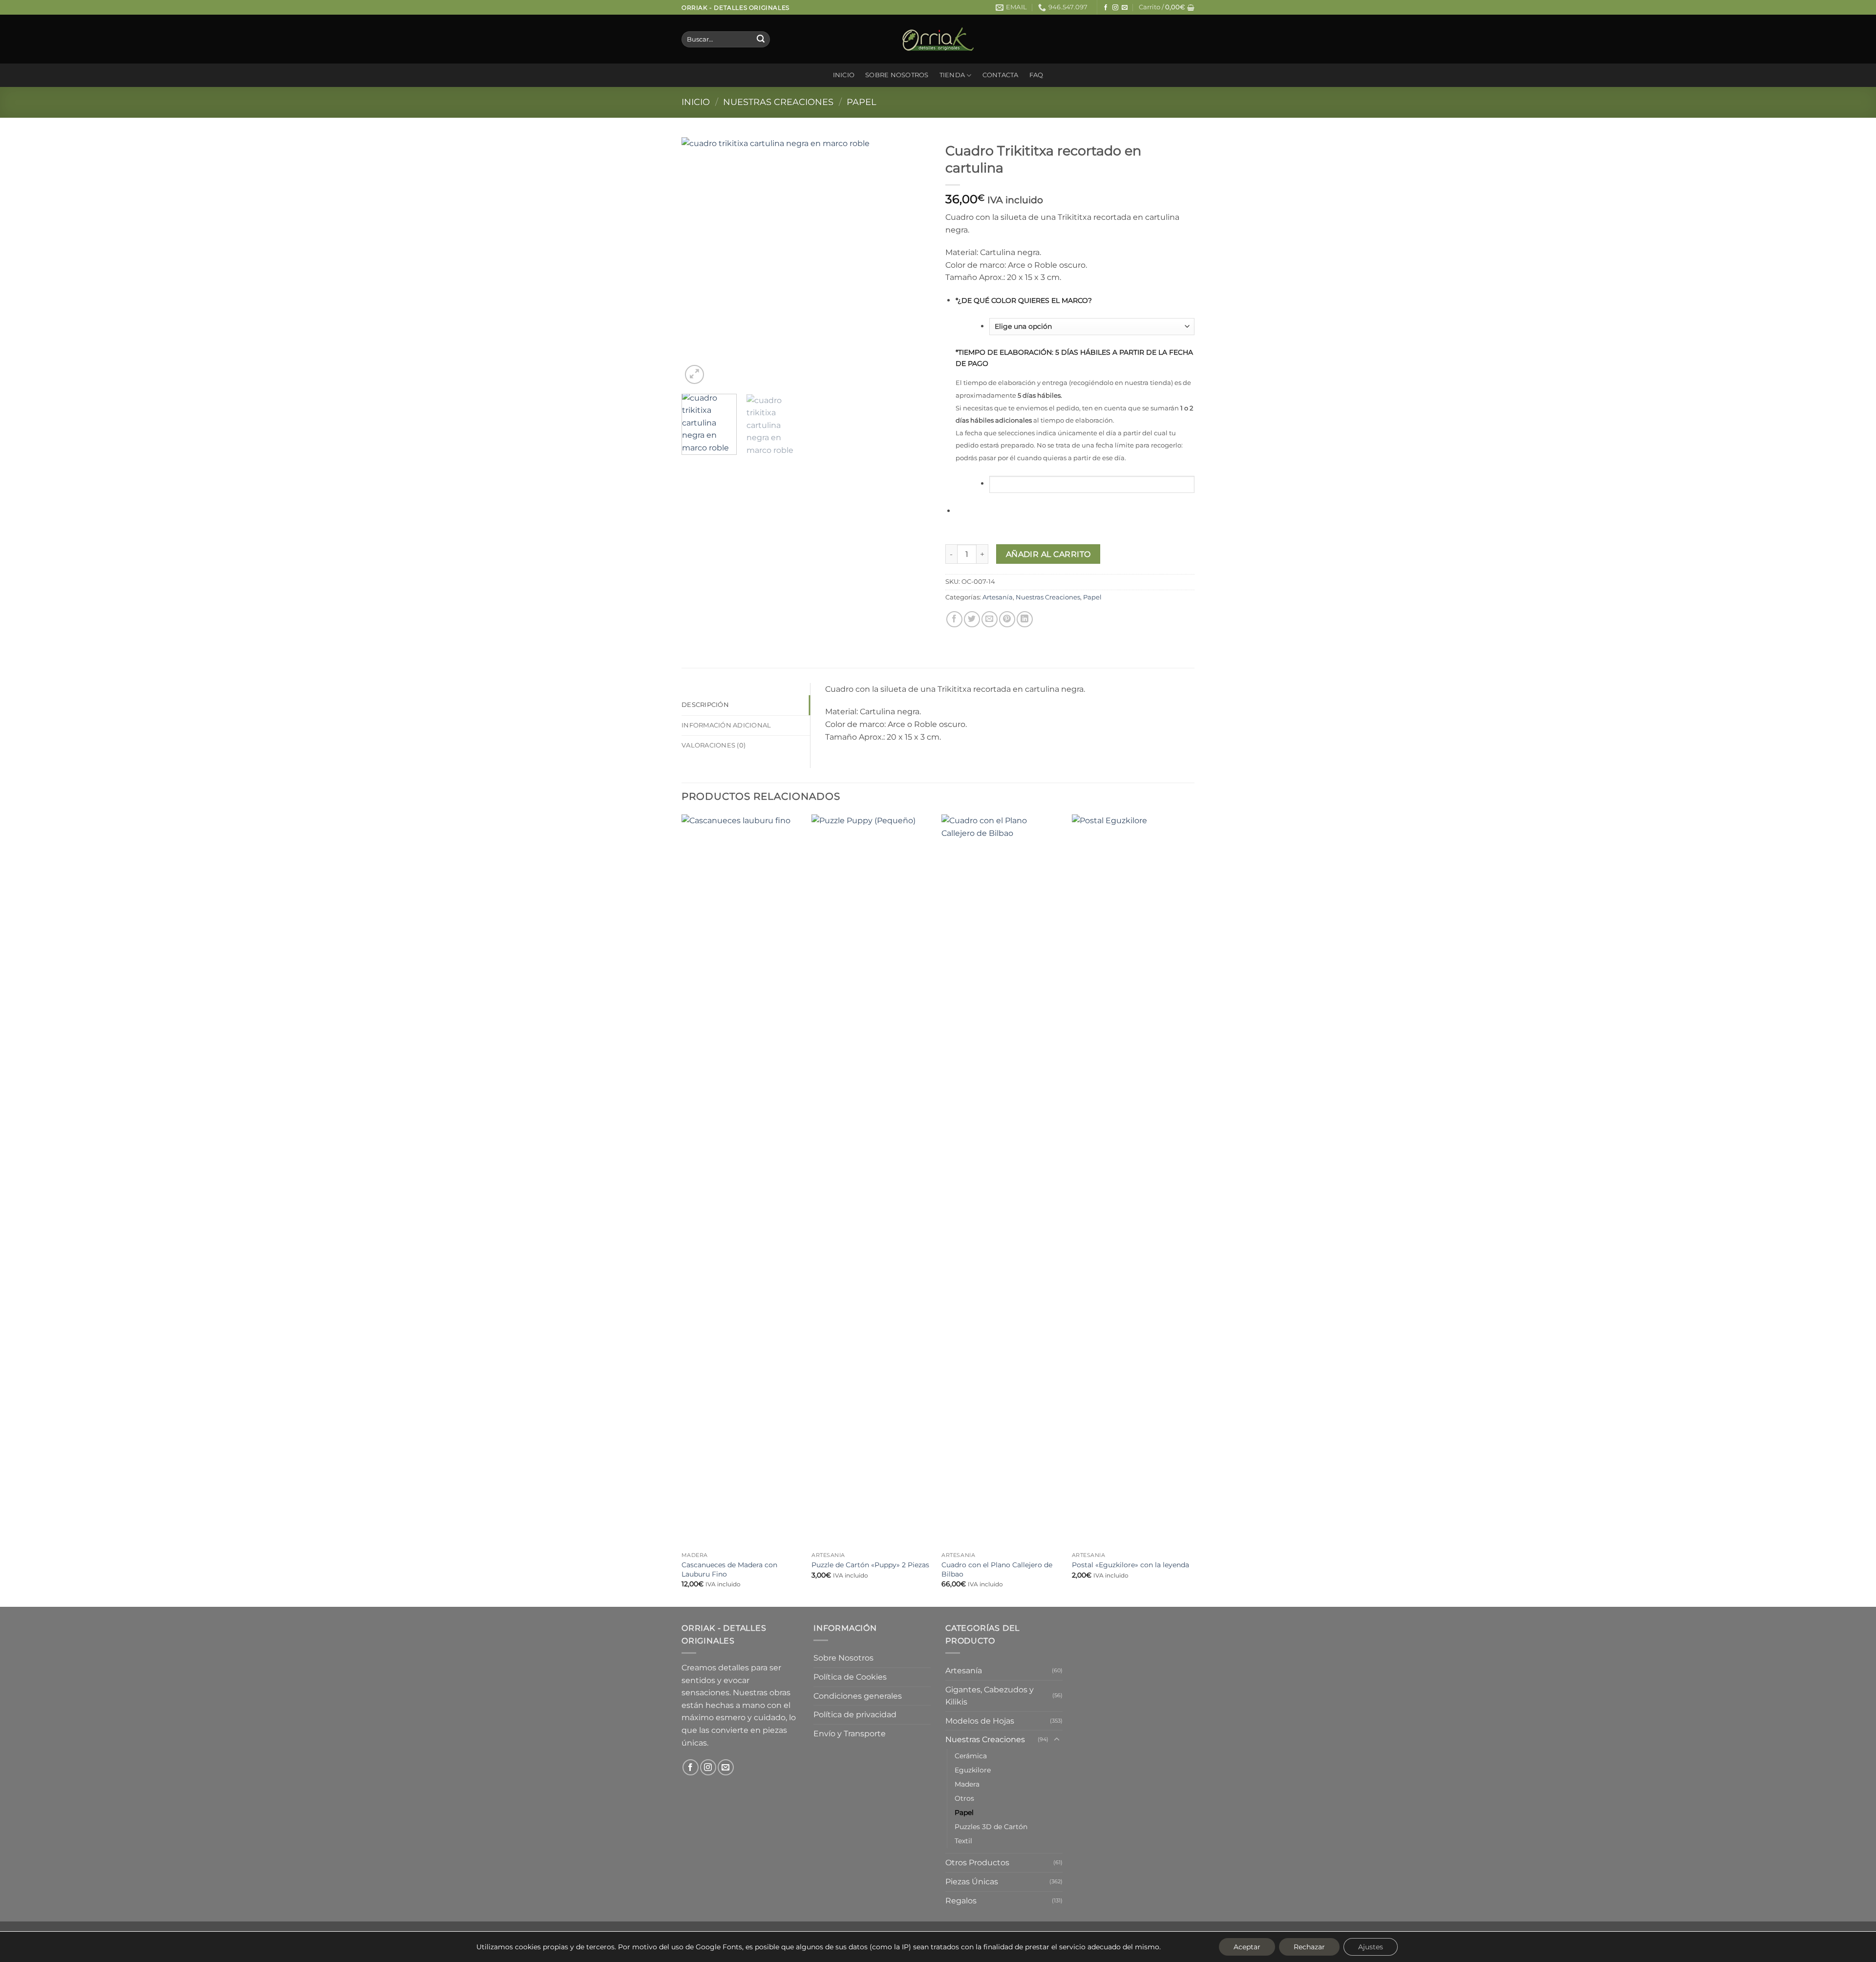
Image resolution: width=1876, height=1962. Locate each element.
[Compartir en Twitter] (972, 619)
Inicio (844, 75)
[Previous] (699, 262)
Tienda (952, 75)
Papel (862, 102)
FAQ (1036, 75)
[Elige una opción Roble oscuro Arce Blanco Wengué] (1092, 327)
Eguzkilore (973, 1770)
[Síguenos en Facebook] (1106, 8)
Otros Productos (977, 1863)
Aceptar (1247, 1947)
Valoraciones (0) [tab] (714, 745)
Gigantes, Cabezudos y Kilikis (990, 1696)
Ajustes (1371, 1947)
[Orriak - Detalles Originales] (938, 39)
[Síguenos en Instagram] (1115, 8)
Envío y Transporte (850, 1734)
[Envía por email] (990, 619)
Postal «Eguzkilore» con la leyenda (1130, 1565)
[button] (1167, 7)
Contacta (1001, 75)
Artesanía (998, 597)
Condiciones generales (858, 1696)
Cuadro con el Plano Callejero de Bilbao (997, 1569)
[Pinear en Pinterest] (1007, 619)
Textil (963, 1841)
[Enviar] (761, 40)
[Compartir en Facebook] (954, 619)
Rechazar (1309, 1947)
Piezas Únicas (972, 1882)
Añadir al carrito (1048, 554)
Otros (964, 1798)
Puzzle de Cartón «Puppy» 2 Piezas (870, 1565)
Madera (967, 1784)
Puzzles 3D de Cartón (991, 1827)
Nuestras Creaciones (778, 102)
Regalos (961, 1901)
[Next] (914, 262)
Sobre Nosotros (897, 75)
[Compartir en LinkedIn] (1025, 619)
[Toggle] (1057, 1740)
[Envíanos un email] (1125, 8)
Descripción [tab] (705, 705)
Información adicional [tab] (726, 725)
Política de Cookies (850, 1677)
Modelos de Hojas (980, 1721)
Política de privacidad (855, 1715)
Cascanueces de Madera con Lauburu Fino (729, 1569)
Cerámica (971, 1756)
